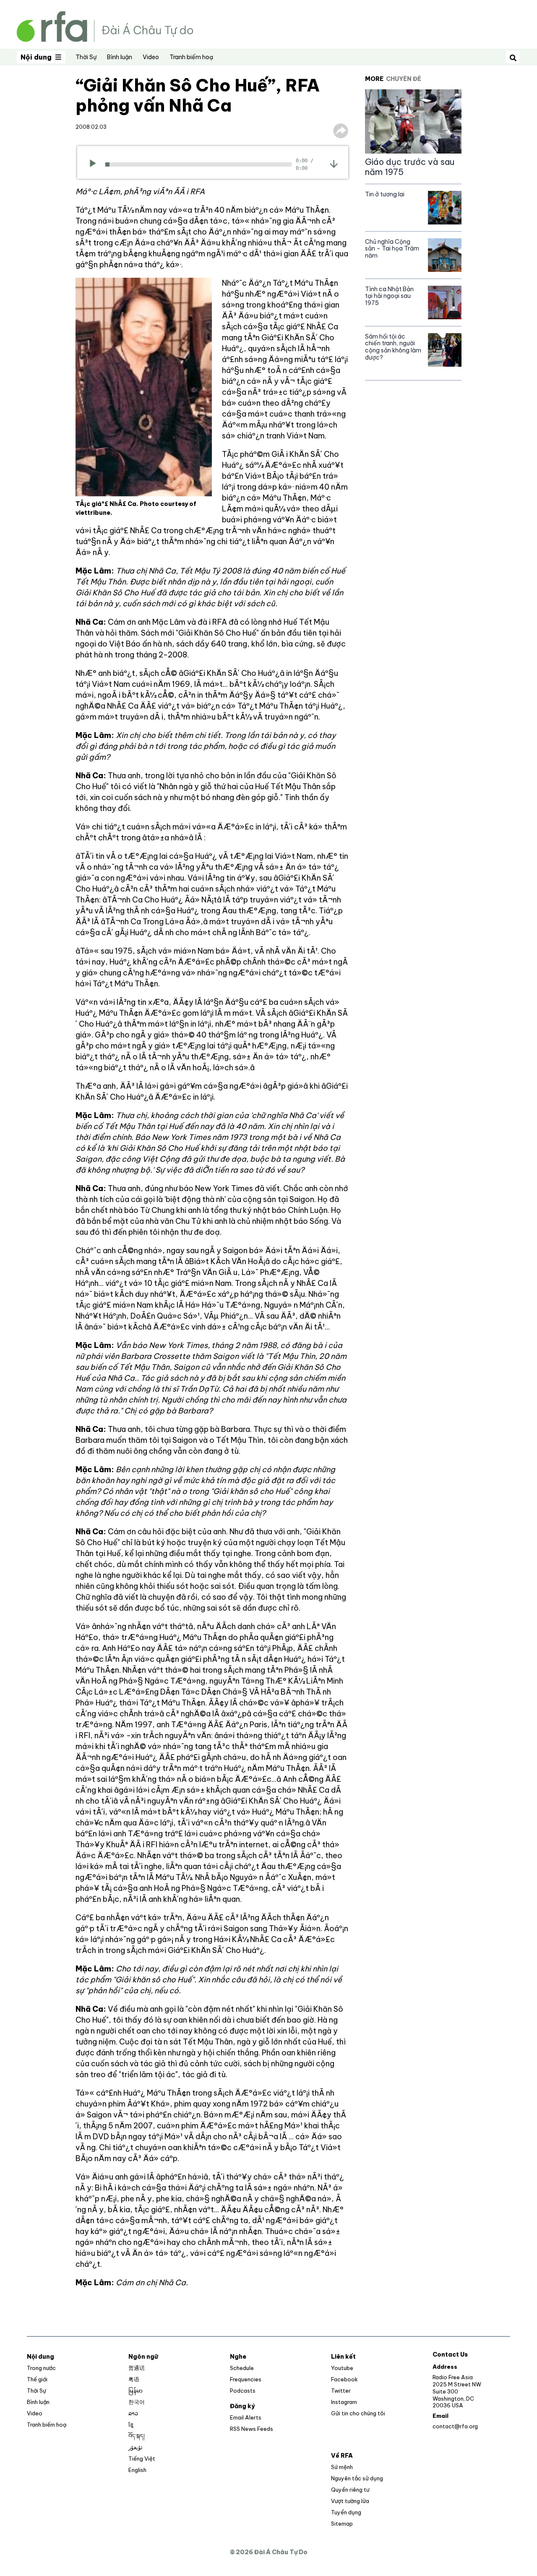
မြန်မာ (136, 2391)
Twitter (341, 2391)
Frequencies (246, 2379)
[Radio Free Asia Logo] (105, 26)
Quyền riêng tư (350, 2490)
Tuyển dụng (346, 2512)
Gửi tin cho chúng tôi (358, 2413)
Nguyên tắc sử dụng (357, 2478)
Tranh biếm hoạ (191, 57)
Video (151, 57)
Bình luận (120, 57)
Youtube (342, 2368)
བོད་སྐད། (137, 2436)
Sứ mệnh (342, 2467)
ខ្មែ (131, 2425)
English (137, 2470)
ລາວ (133, 2413)
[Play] (95, 164)
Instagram (344, 2402)
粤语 (134, 2379)
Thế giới (37, 2379)
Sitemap (342, 2524)
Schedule (242, 2368)
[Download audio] (334, 164)
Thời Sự (86, 57)
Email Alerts (246, 2417)
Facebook (344, 2379)
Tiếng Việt (142, 2459)
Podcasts (243, 2391)
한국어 (137, 2402)
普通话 (137, 2368)
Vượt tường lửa (350, 2501)
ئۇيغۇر (136, 2447)
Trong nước (41, 2368)
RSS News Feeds (252, 2429)
